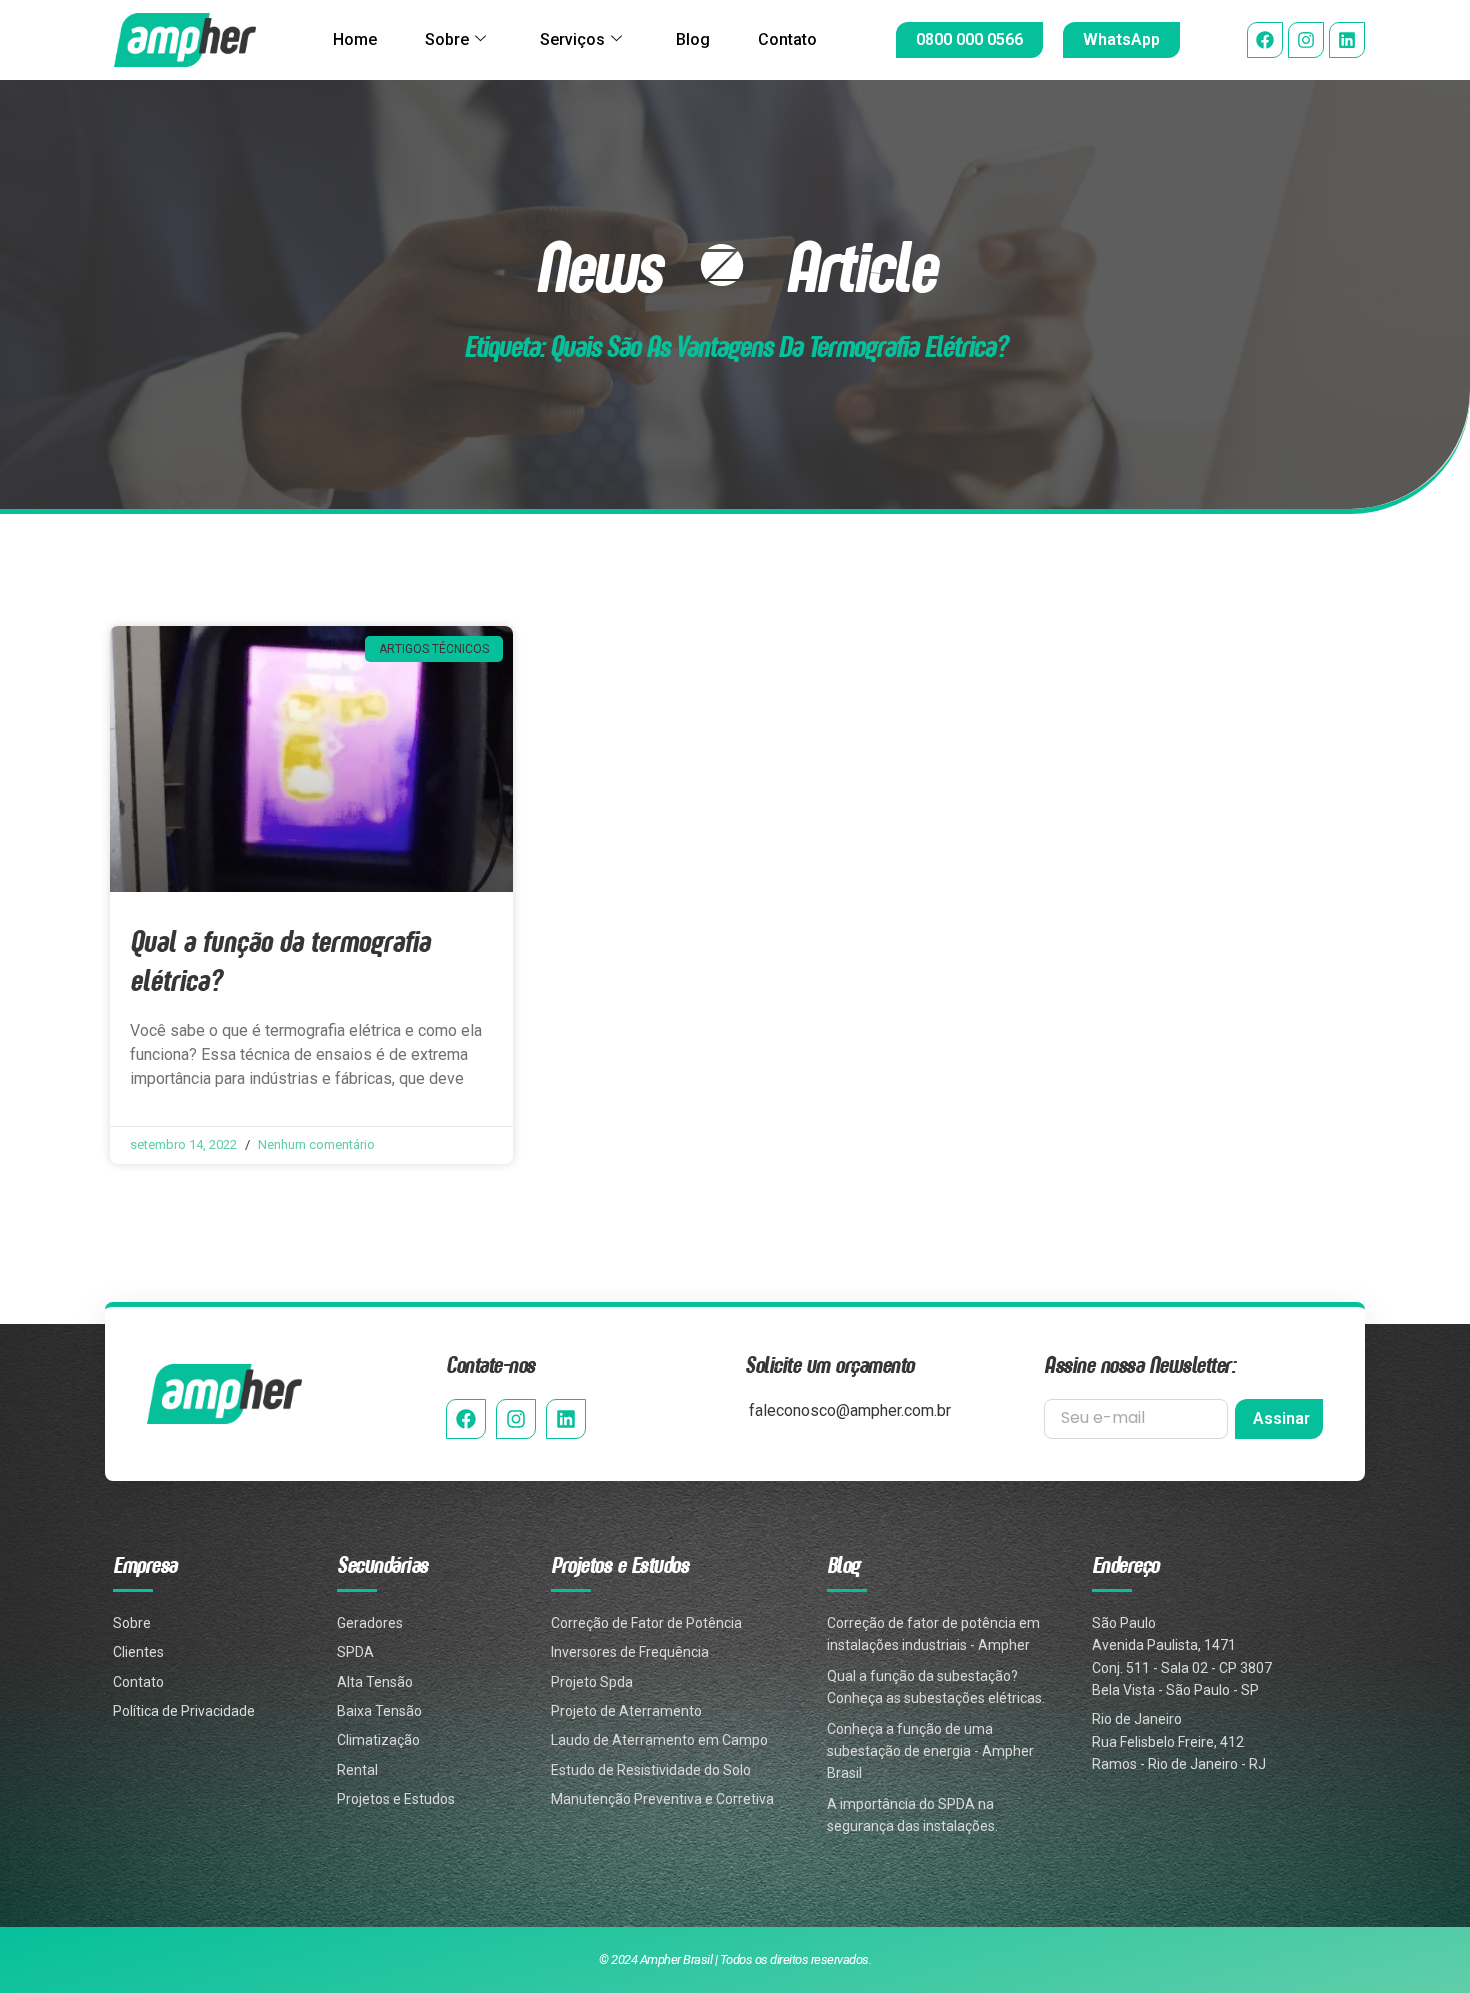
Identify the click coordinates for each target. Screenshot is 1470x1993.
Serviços (572, 39)
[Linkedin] (1347, 40)
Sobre (447, 39)
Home (355, 39)
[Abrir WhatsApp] (1420, 1942)
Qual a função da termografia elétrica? (280, 959)
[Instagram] (1306, 40)
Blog (693, 39)
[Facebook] (1265, 40)
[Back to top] (1422, 1875)
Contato (787, 39)
